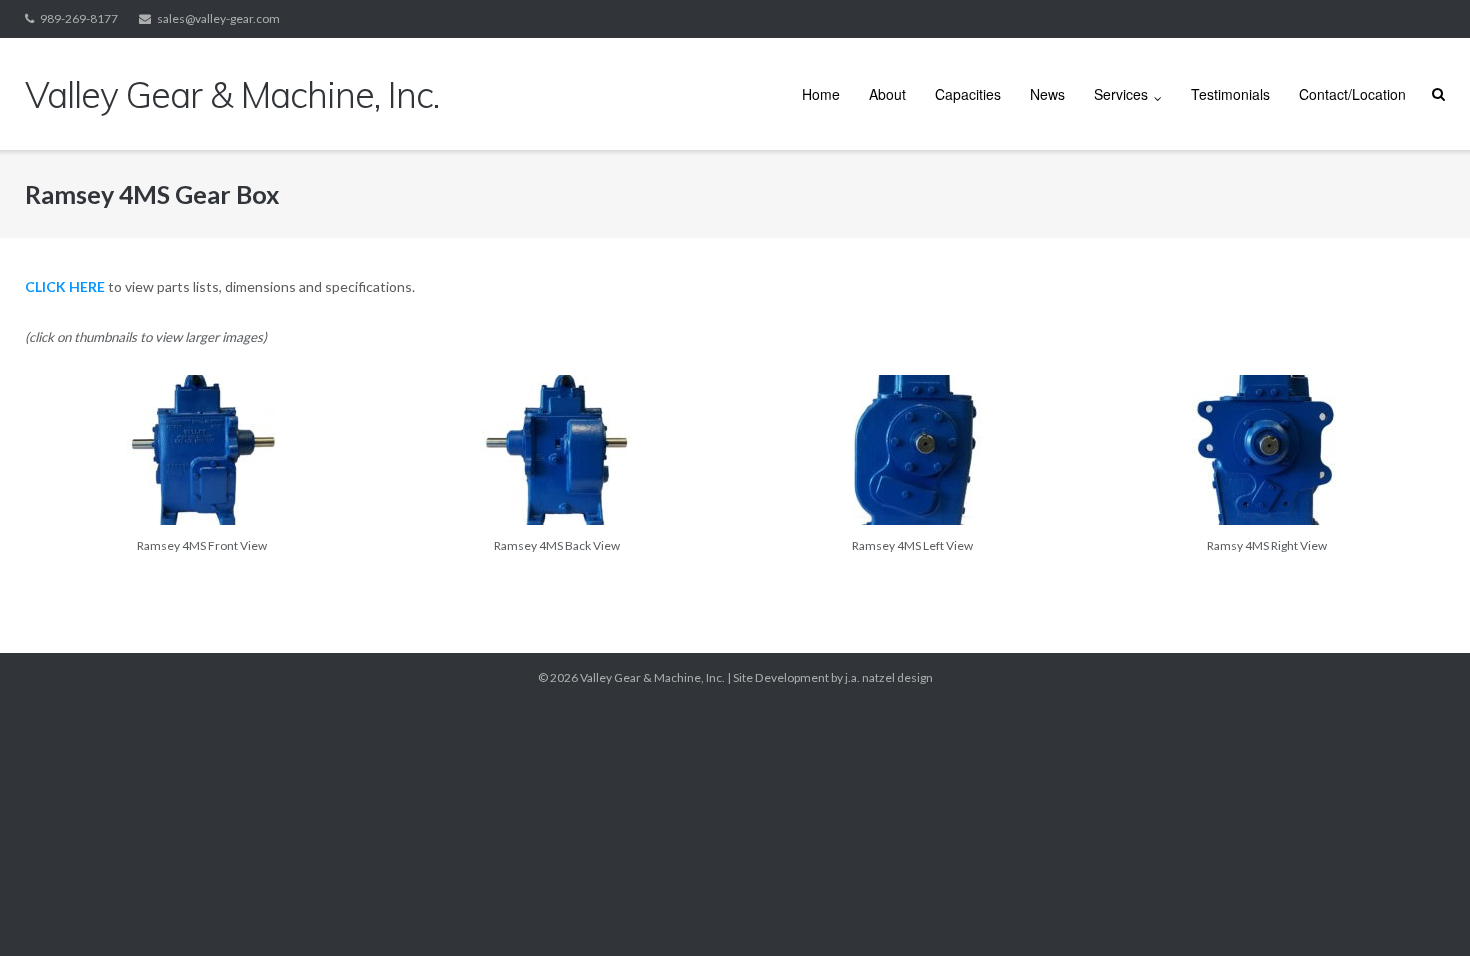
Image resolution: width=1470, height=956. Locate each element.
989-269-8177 (79, 18)
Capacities (968, 94)
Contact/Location (1352, 94)
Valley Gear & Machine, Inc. (652, 677)
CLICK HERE (65, 286)
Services (1121, 94)
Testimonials (1230, 94)
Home (821, 94)
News (1047, 94)
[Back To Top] (1420, 908)
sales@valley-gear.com (218, 18)
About (887, 94)
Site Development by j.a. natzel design (833, 677)
